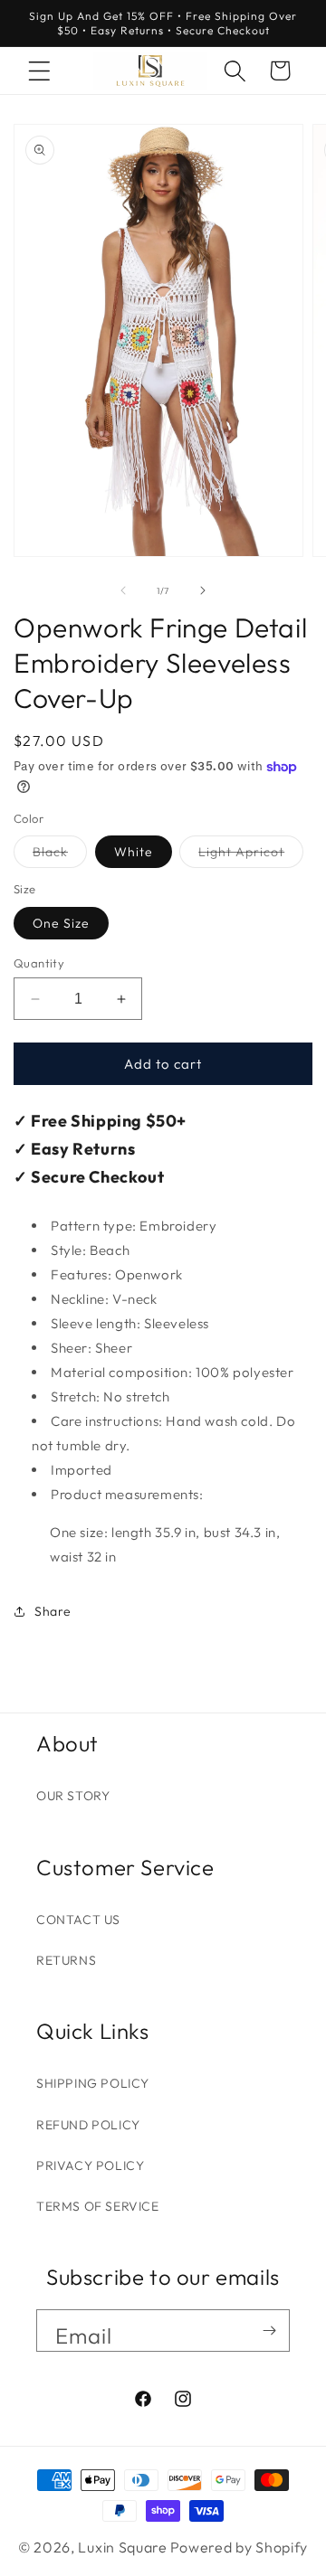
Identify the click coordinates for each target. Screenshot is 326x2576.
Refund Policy (88, 2125)
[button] (39, 71)
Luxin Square (122, 2547)
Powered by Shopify (240, 2547)
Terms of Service (98, 2206)
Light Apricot (251, 855)
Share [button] (53, 1611)
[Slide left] (123, 590)
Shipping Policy (93, 2083)
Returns (66, 1960)
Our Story (73, 1796)
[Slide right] (203, 590)
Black (60, 855)
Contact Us (78, 1920)
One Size (61, 923)
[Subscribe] (269, 2331)
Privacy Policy (90, 2166)
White (134, 852)
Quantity (39, 963)
